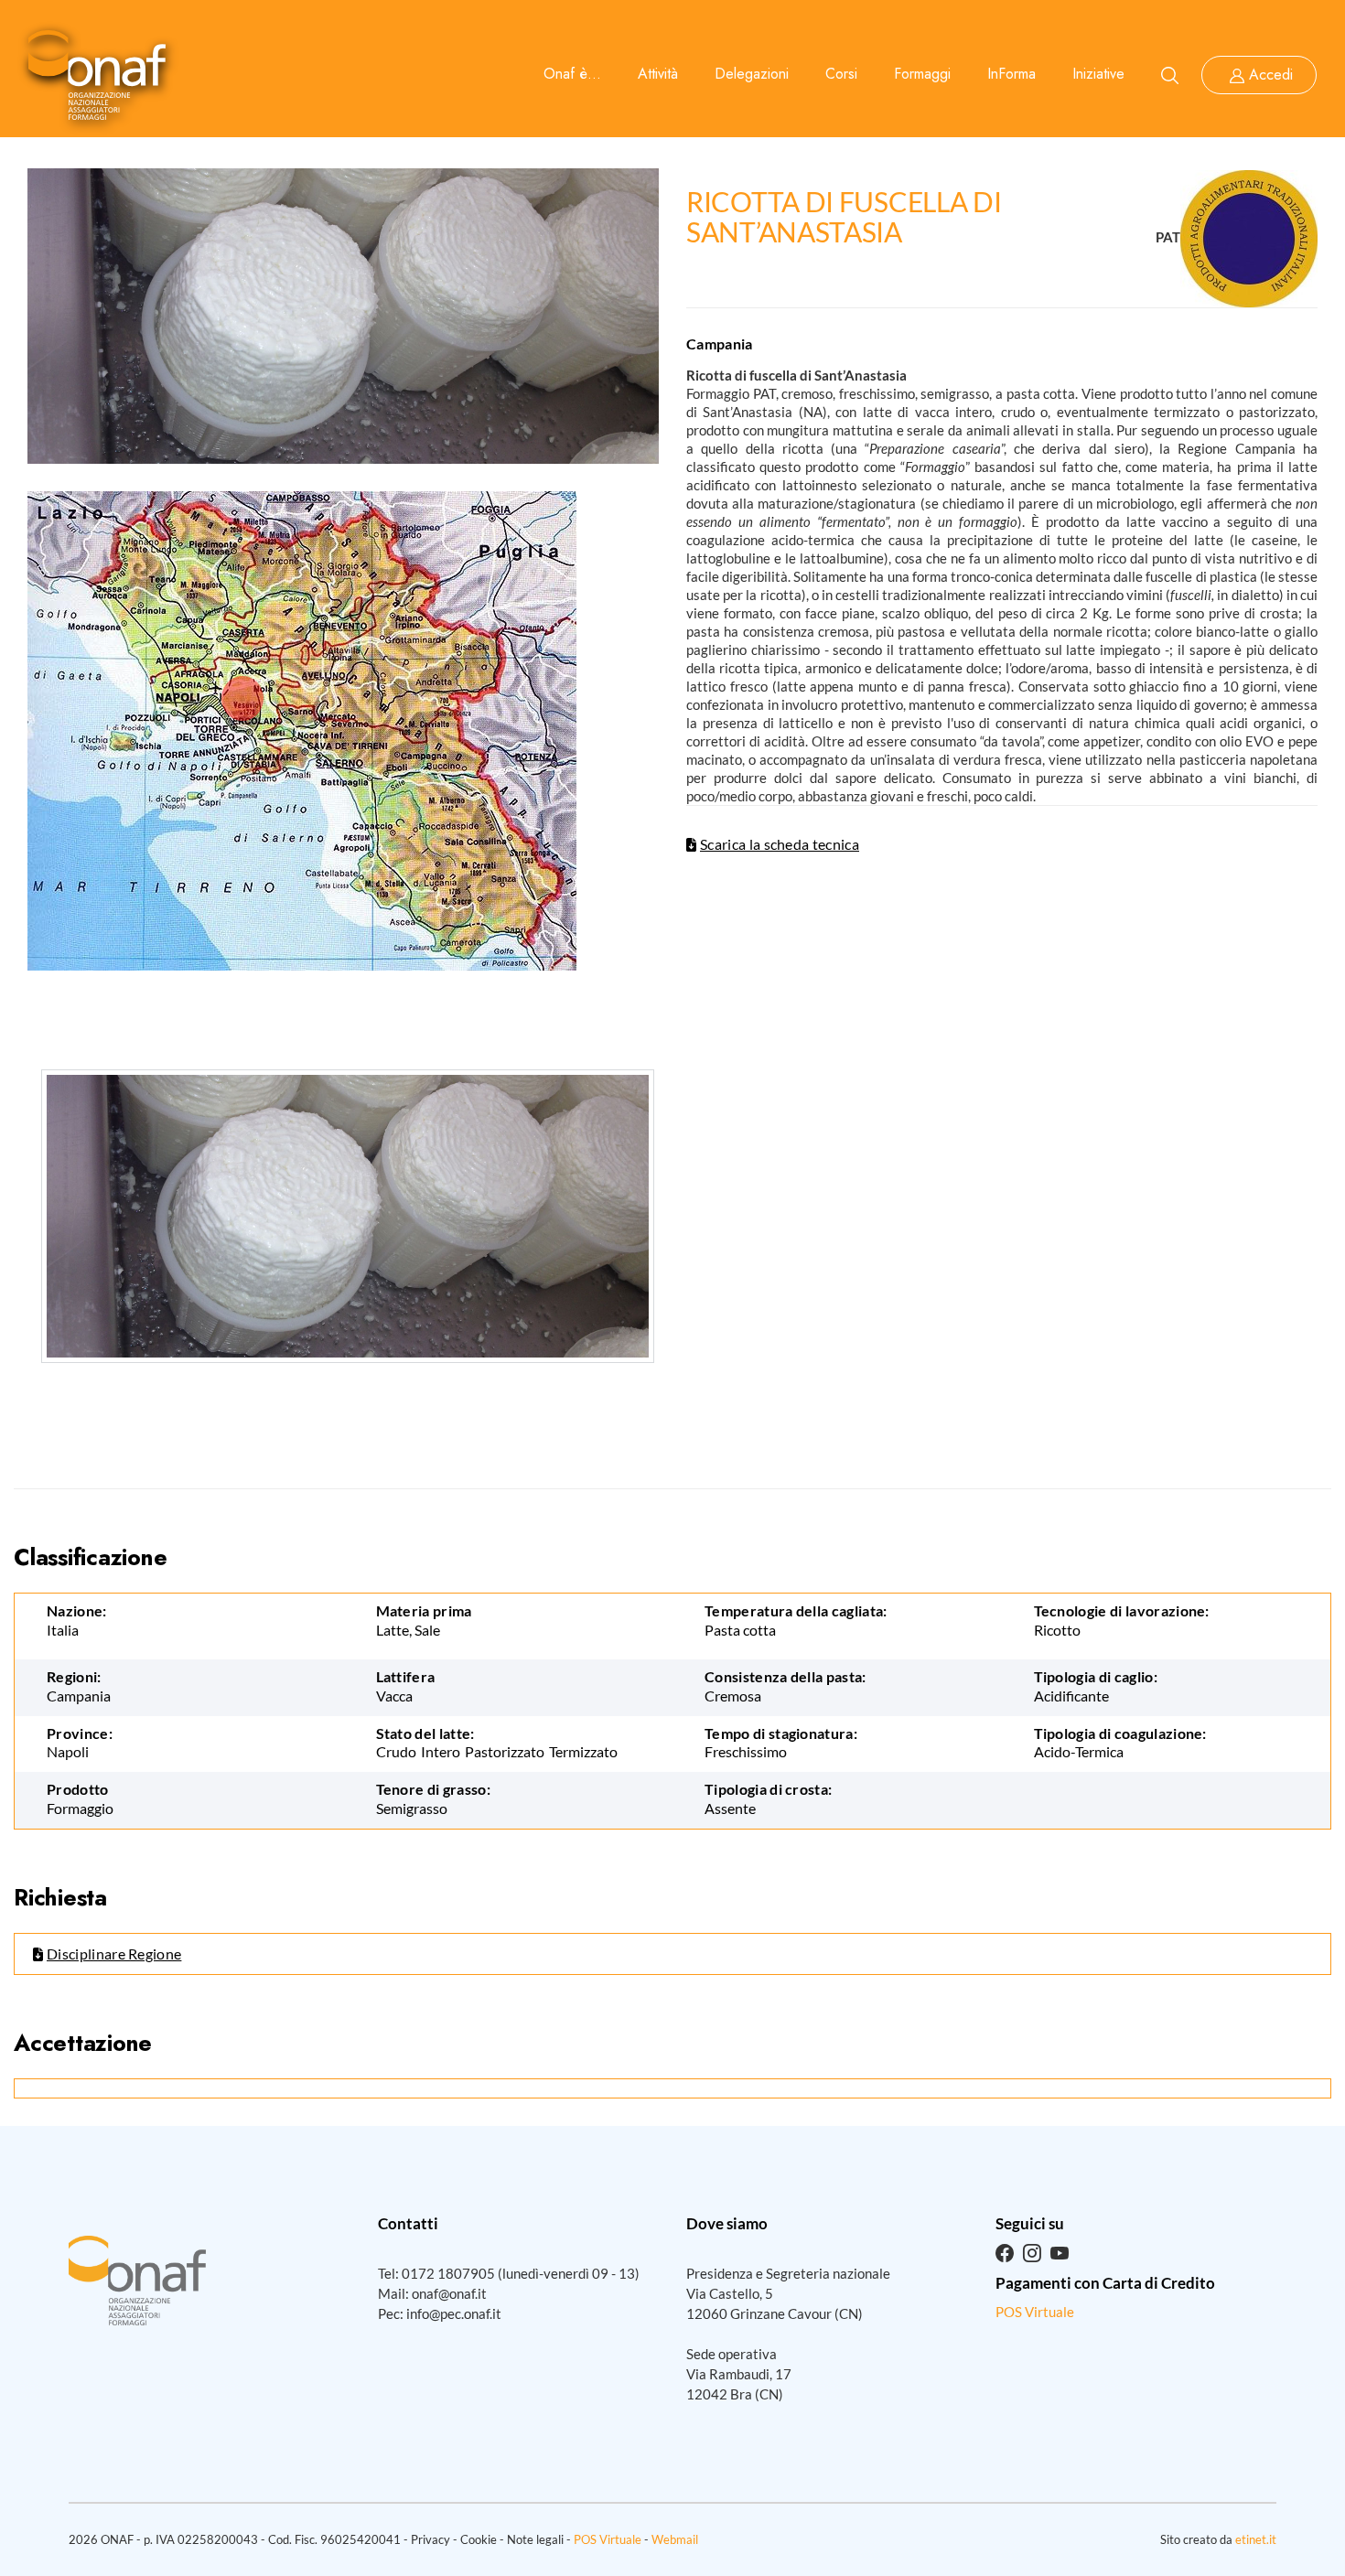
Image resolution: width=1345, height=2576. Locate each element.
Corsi (841, 74)
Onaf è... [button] (572, 74)
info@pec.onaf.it (454, 2313)
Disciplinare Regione (114, 1953)
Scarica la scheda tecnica (780, 844)
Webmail (675, 2539)
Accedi (1271, 75)
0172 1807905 (448, 2273)
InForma (1011, 74)
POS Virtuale (1035, 2312)
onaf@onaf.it (449, 2293)
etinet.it (1256, 2539)
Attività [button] (658, 74)
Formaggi (922, 74)
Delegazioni (752, 74)
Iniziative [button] (1098, 74)
